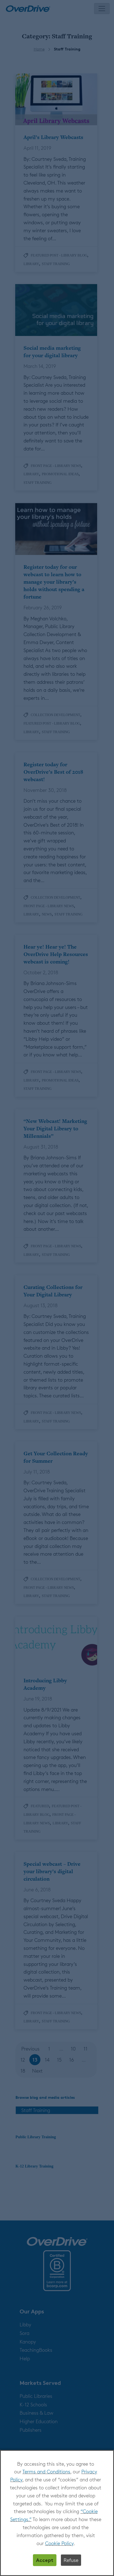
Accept (45, 2560)
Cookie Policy (59, 2543)
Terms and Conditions (46, 2471)
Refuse (71, 2560)
